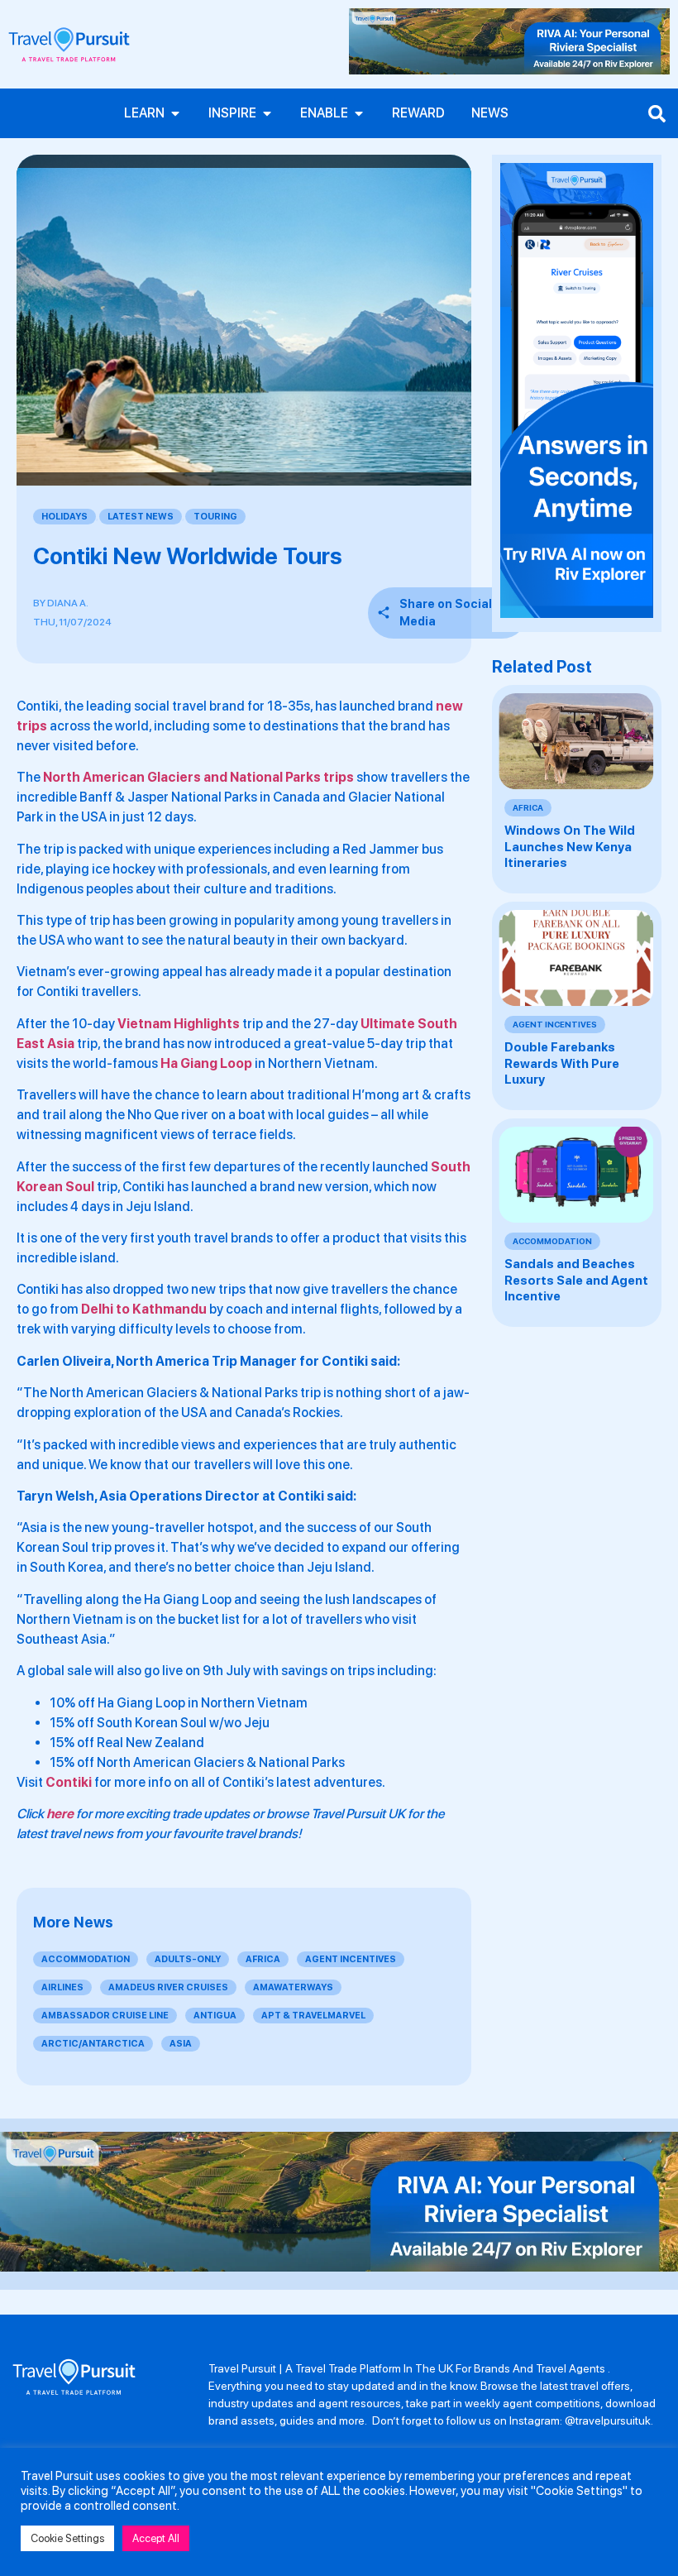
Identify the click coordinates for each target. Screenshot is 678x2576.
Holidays (64, 517)
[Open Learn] (175, 113)
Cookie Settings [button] (67, 2538)
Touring (215, 517)
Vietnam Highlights (179, 1024)
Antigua (215, 2016)
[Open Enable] (359, 113)
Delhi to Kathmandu (144, 1309)
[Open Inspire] (267, 113)
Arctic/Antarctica (93, 2044)
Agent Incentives (351, 1959)
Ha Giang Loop (206, 1063)
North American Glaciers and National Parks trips (198, 777)
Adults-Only (188, 1959)
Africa (263, 1959)
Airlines (62, 1987)
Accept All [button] (156, 2538)
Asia (181, 2044)
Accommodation (86, 1959)
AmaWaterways (293, 1987)
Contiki (69, 1782)
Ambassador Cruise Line (105, 2016)
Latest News (141, 517)
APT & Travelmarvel (313, 2016)
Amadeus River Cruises (168, 1987)
